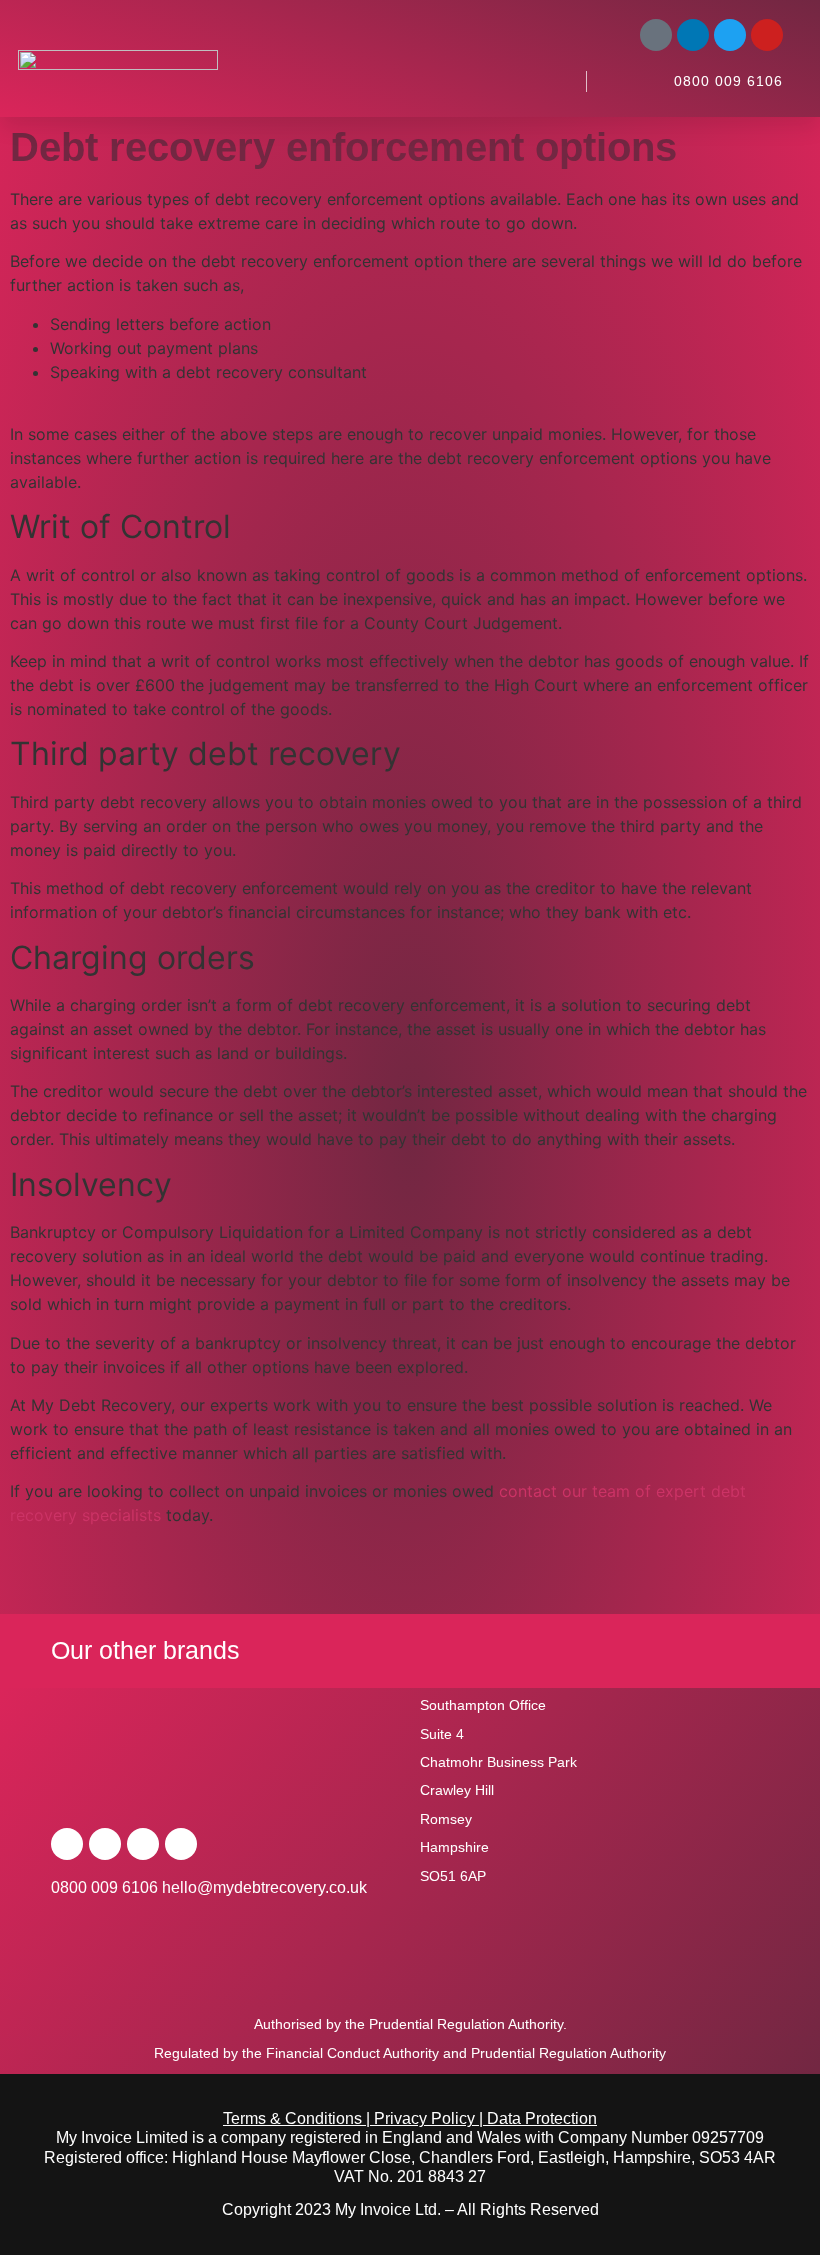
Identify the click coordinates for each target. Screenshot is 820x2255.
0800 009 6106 (728, 81)
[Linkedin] (693, 35)
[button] (548, 81)
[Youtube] (767, 35)
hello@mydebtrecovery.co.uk (264, 1887)
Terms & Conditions (292, 2118)
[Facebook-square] (656, 35)
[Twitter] (730, 35)
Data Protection (542, 2118)
